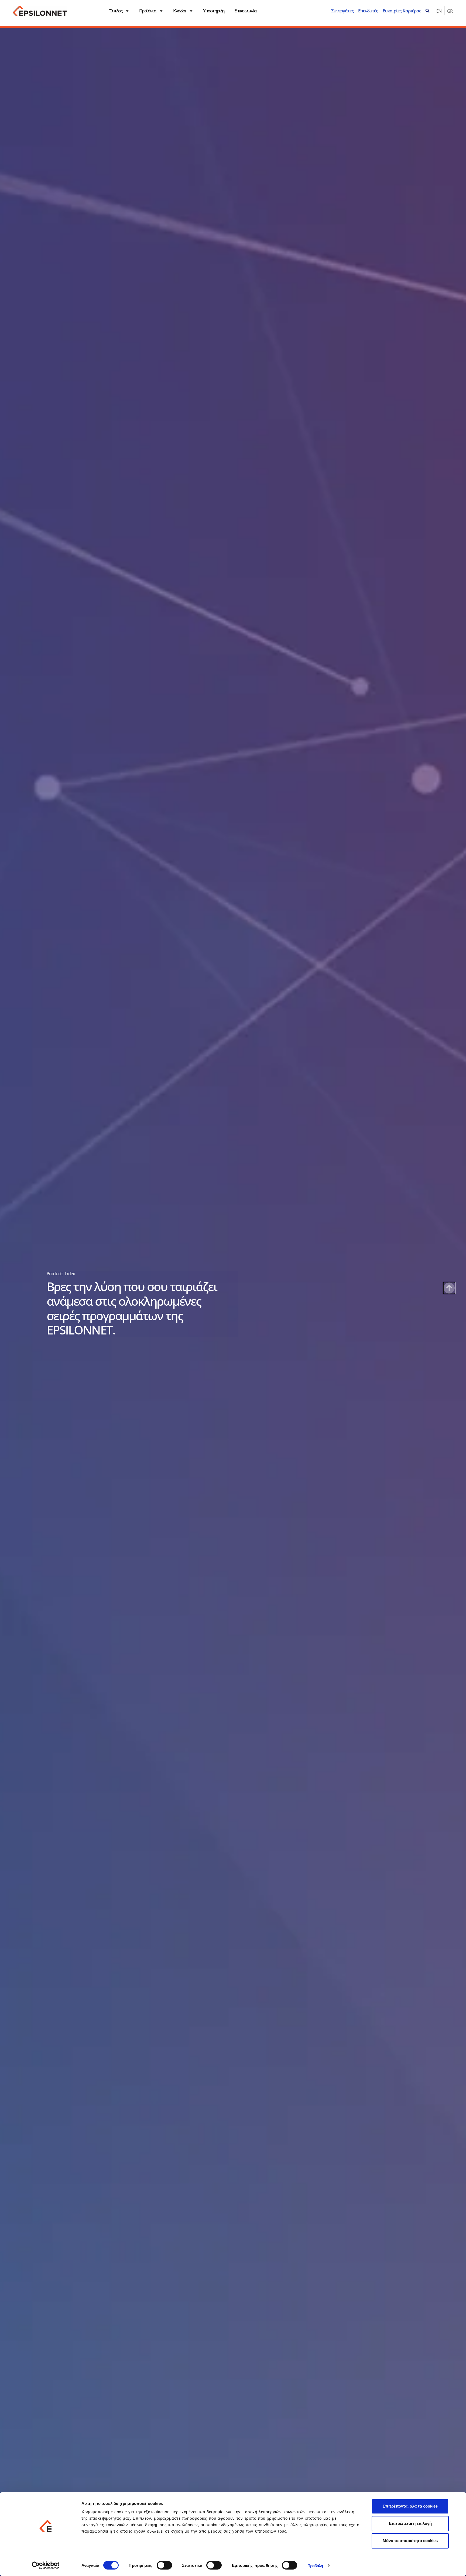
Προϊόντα (148, 11)
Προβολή (315, 2566)
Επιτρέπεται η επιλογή (410, 2523)
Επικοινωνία (245, 11)
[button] (427, 11)
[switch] (164, 2565)
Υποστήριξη (214, 11)
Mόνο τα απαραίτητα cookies (410, 2541)
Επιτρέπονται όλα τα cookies (410, 2506)
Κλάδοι (179, 11)
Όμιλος (116, 11)
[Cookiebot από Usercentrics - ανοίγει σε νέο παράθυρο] (46, 2565)
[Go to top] (449, 1288)
